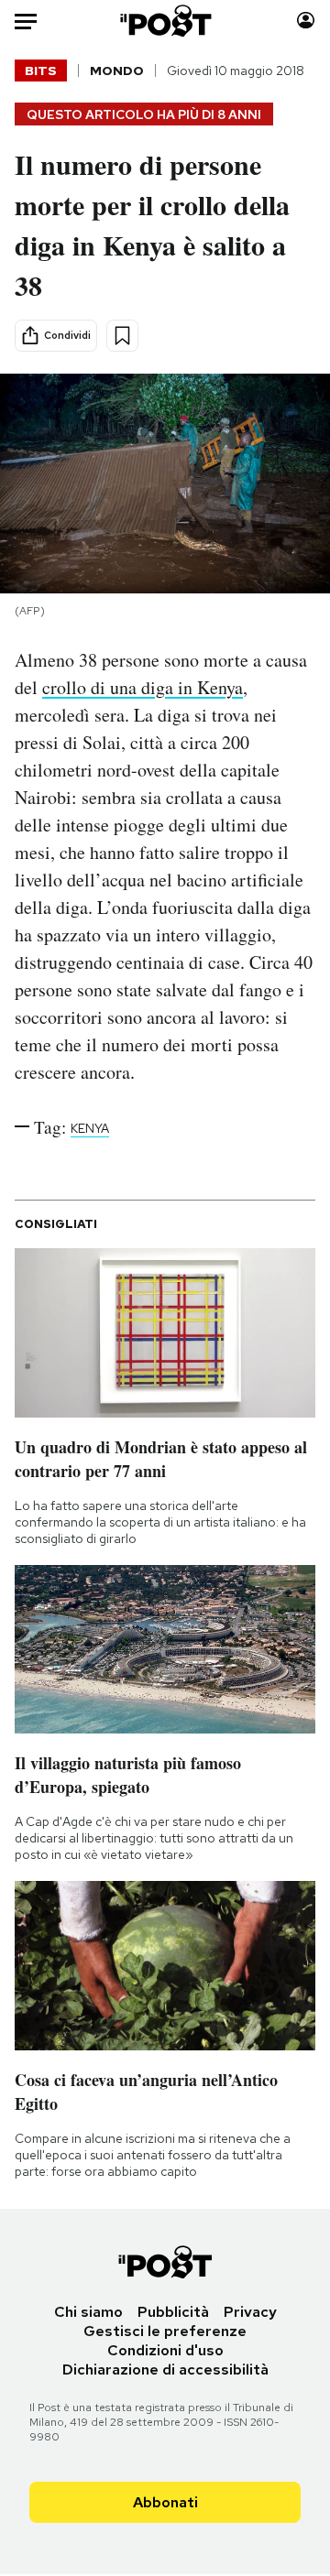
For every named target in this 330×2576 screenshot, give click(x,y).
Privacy (250, 2312)
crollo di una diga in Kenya (143, 687)
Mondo (117, 71)
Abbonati (165, 2502)
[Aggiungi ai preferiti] (122, 336)
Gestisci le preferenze (165, 2331)
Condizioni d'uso (165, 2350)
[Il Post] (165, 21)
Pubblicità (173, 2312)
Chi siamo (88, 2312)
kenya (90, 1128)
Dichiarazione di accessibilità (165, 2369)
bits (41, 71)
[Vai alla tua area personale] (306, 21)
